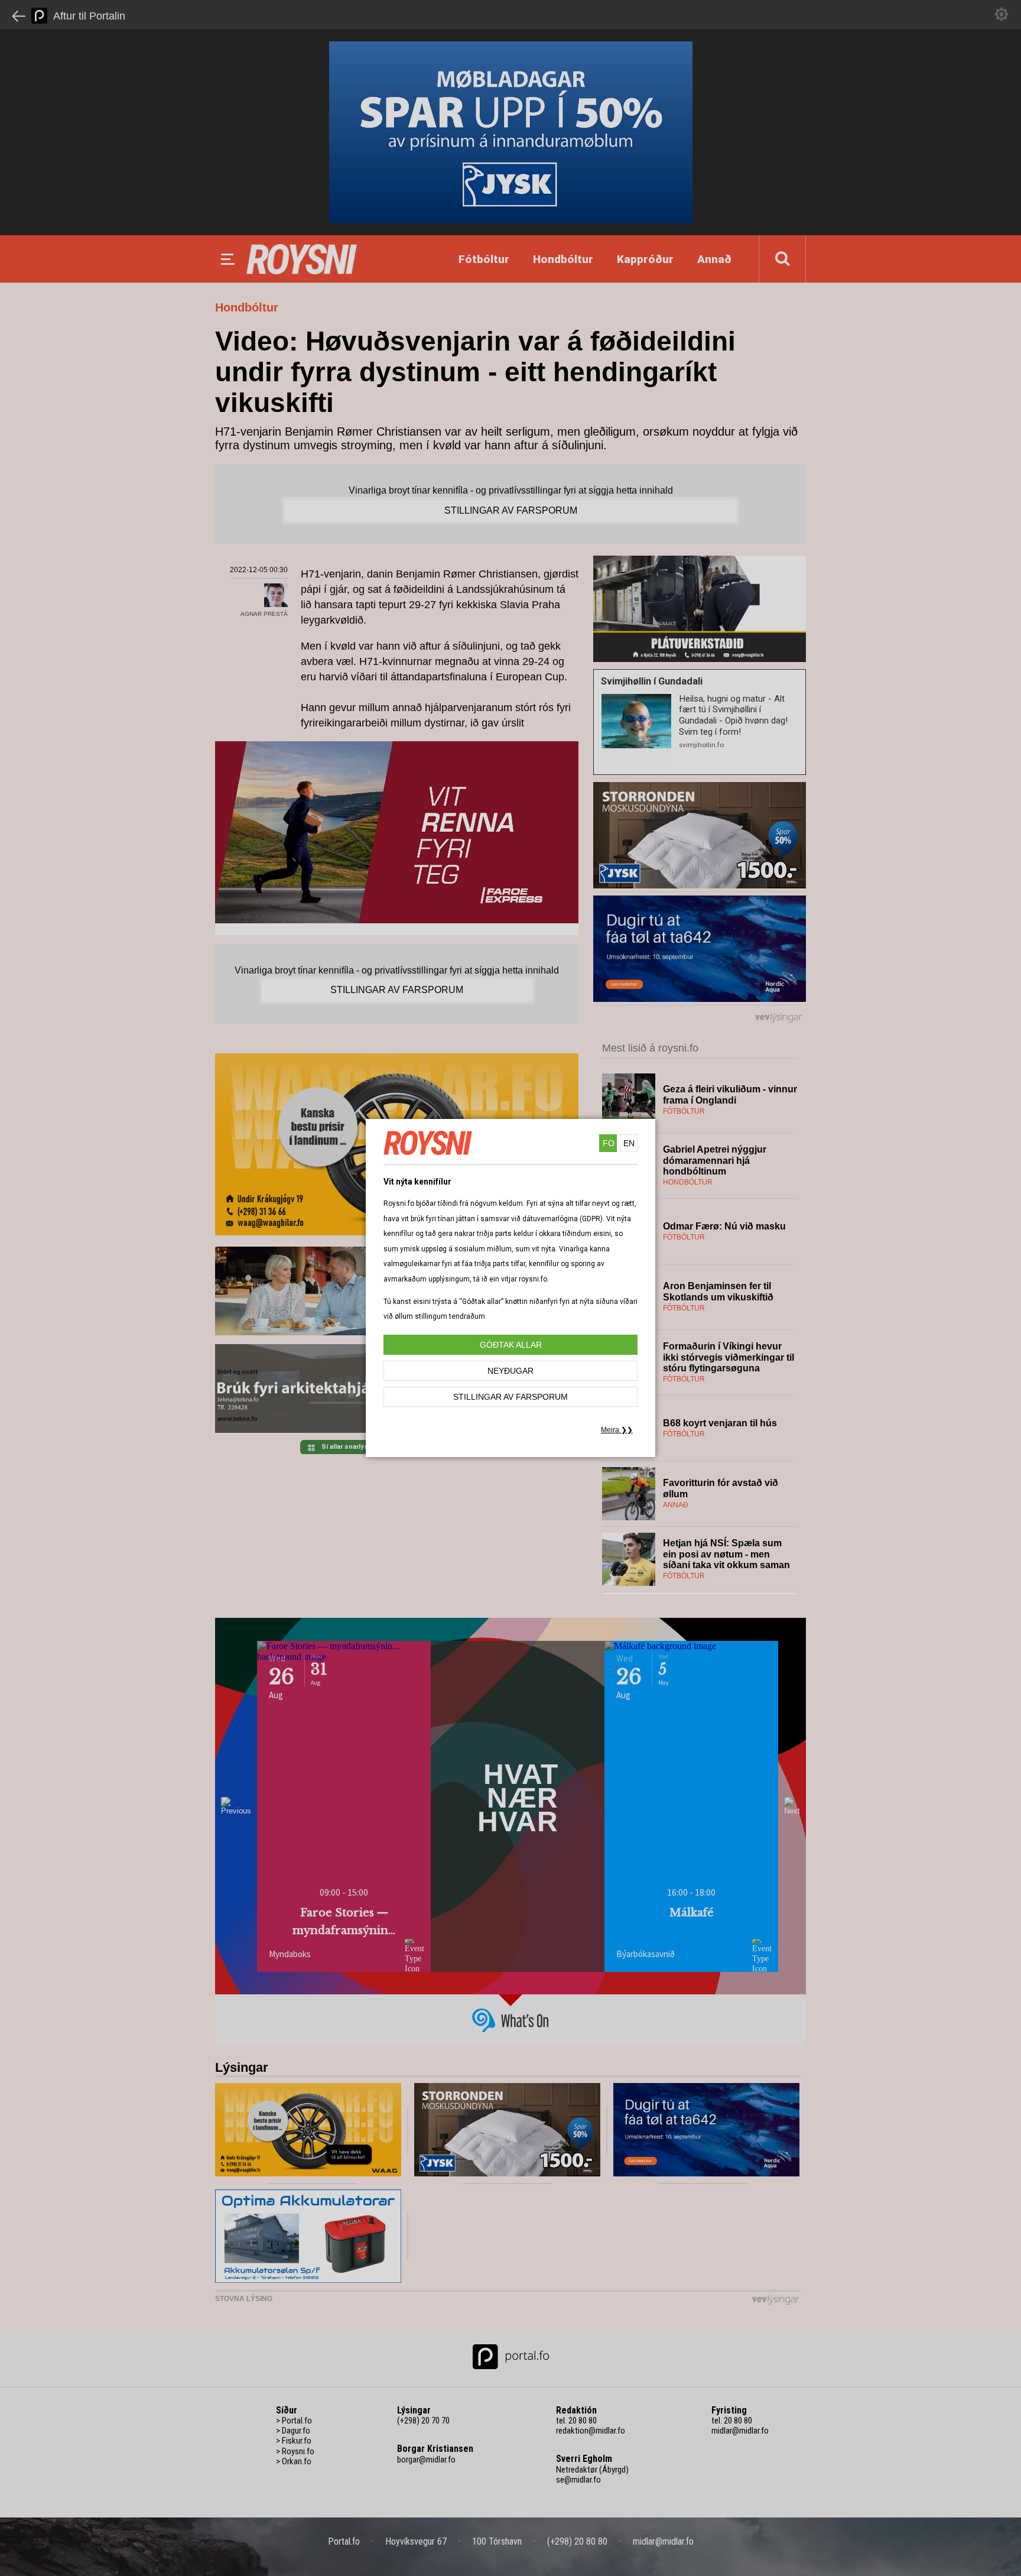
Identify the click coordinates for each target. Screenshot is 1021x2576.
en (629, 1143)
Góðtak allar (511, 1345)
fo (609, 1143)
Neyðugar (510, 1371)
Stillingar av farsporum (510, 1397)
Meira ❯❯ (617, 1430)
